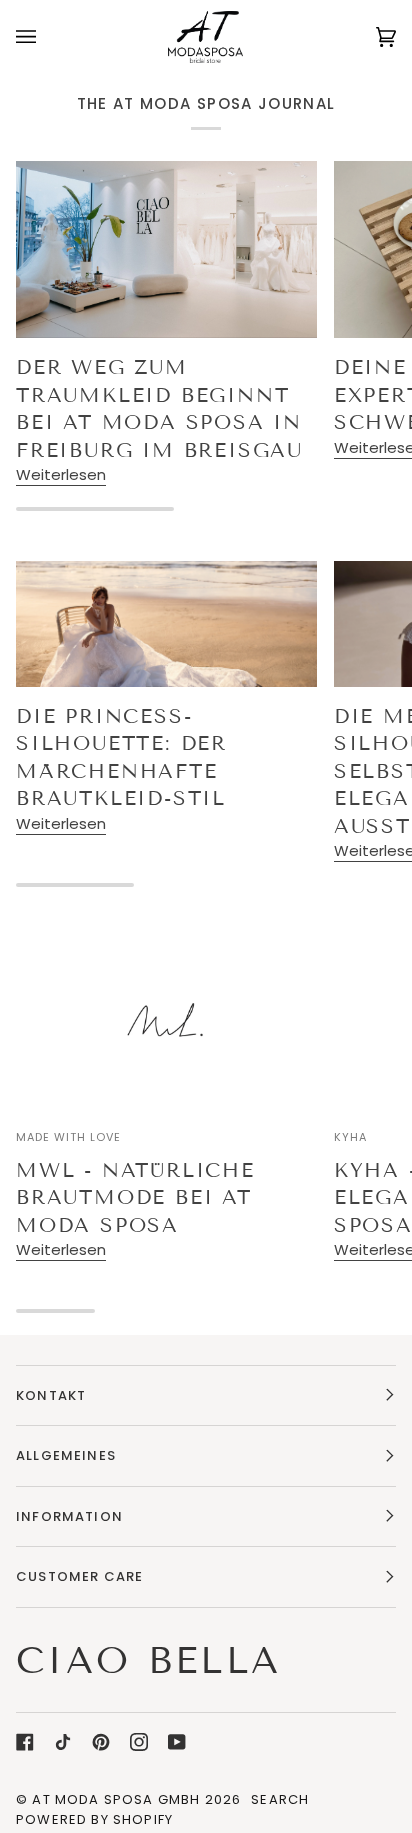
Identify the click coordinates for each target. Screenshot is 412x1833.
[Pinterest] (101, 1742)
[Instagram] (139, 1742)
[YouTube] (177, 1742)
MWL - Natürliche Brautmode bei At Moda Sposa (135, 1197)
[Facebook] (25, 1742)
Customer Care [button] (79, 1576)
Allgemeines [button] (66, 1455)
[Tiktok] (63, 1742)
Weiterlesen (61, 474)
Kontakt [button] (51, 1395)
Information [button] (69, 1516)
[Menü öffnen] (46, 36)
